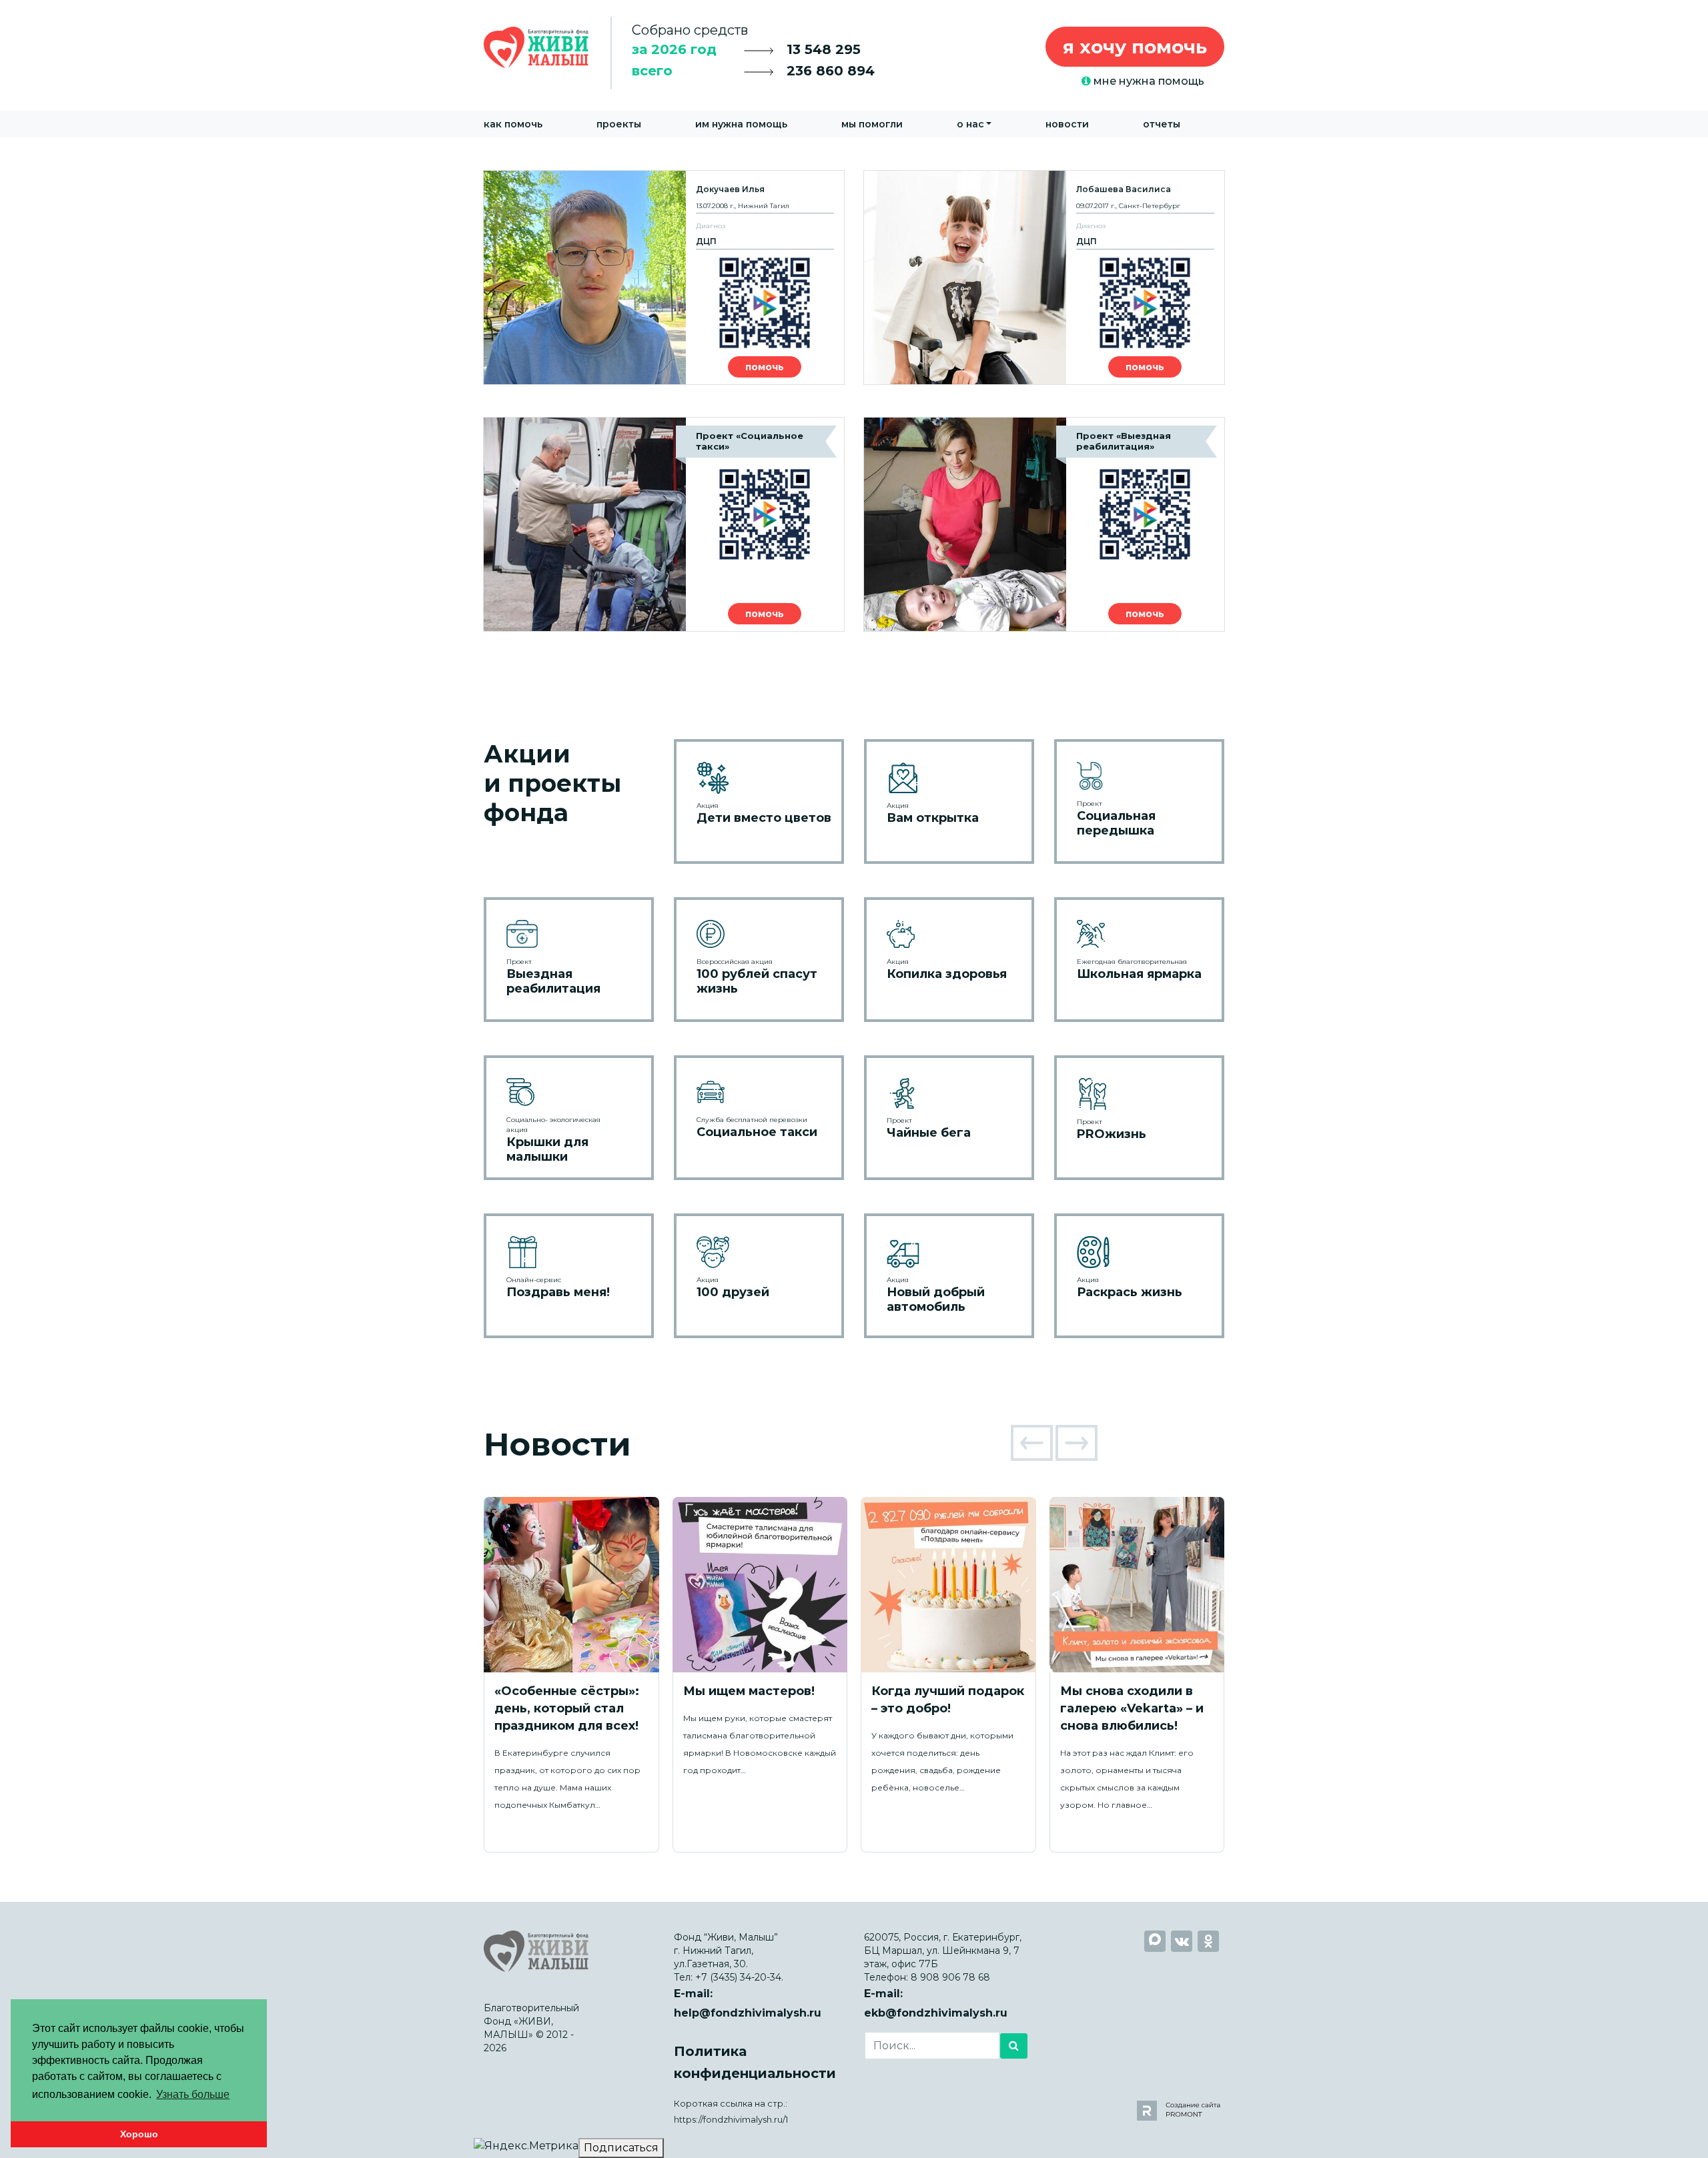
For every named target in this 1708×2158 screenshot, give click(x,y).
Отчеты (1162, 124)
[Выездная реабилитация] (1044, 524)
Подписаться (621, 2148)
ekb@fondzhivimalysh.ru (936, 2013)
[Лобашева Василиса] (1044, 278)
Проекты (619, 124)
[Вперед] (1077, 1443)
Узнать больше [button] (193, 2094)
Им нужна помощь (741, 124)
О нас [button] (970, 124)
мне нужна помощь (1148, 81)
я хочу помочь (1135, 47)
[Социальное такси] (664, 524)
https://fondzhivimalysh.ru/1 (731, 2120)
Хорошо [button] (139, 2134)
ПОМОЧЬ (765, 367)
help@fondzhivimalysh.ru (748, 2013)
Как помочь (513, 124)
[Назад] (1032, 1443)
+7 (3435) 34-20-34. (739, 1977)
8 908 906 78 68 (950, 1977)
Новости (1067, 124)
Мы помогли (872, 124)
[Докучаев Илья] (664, 278)
